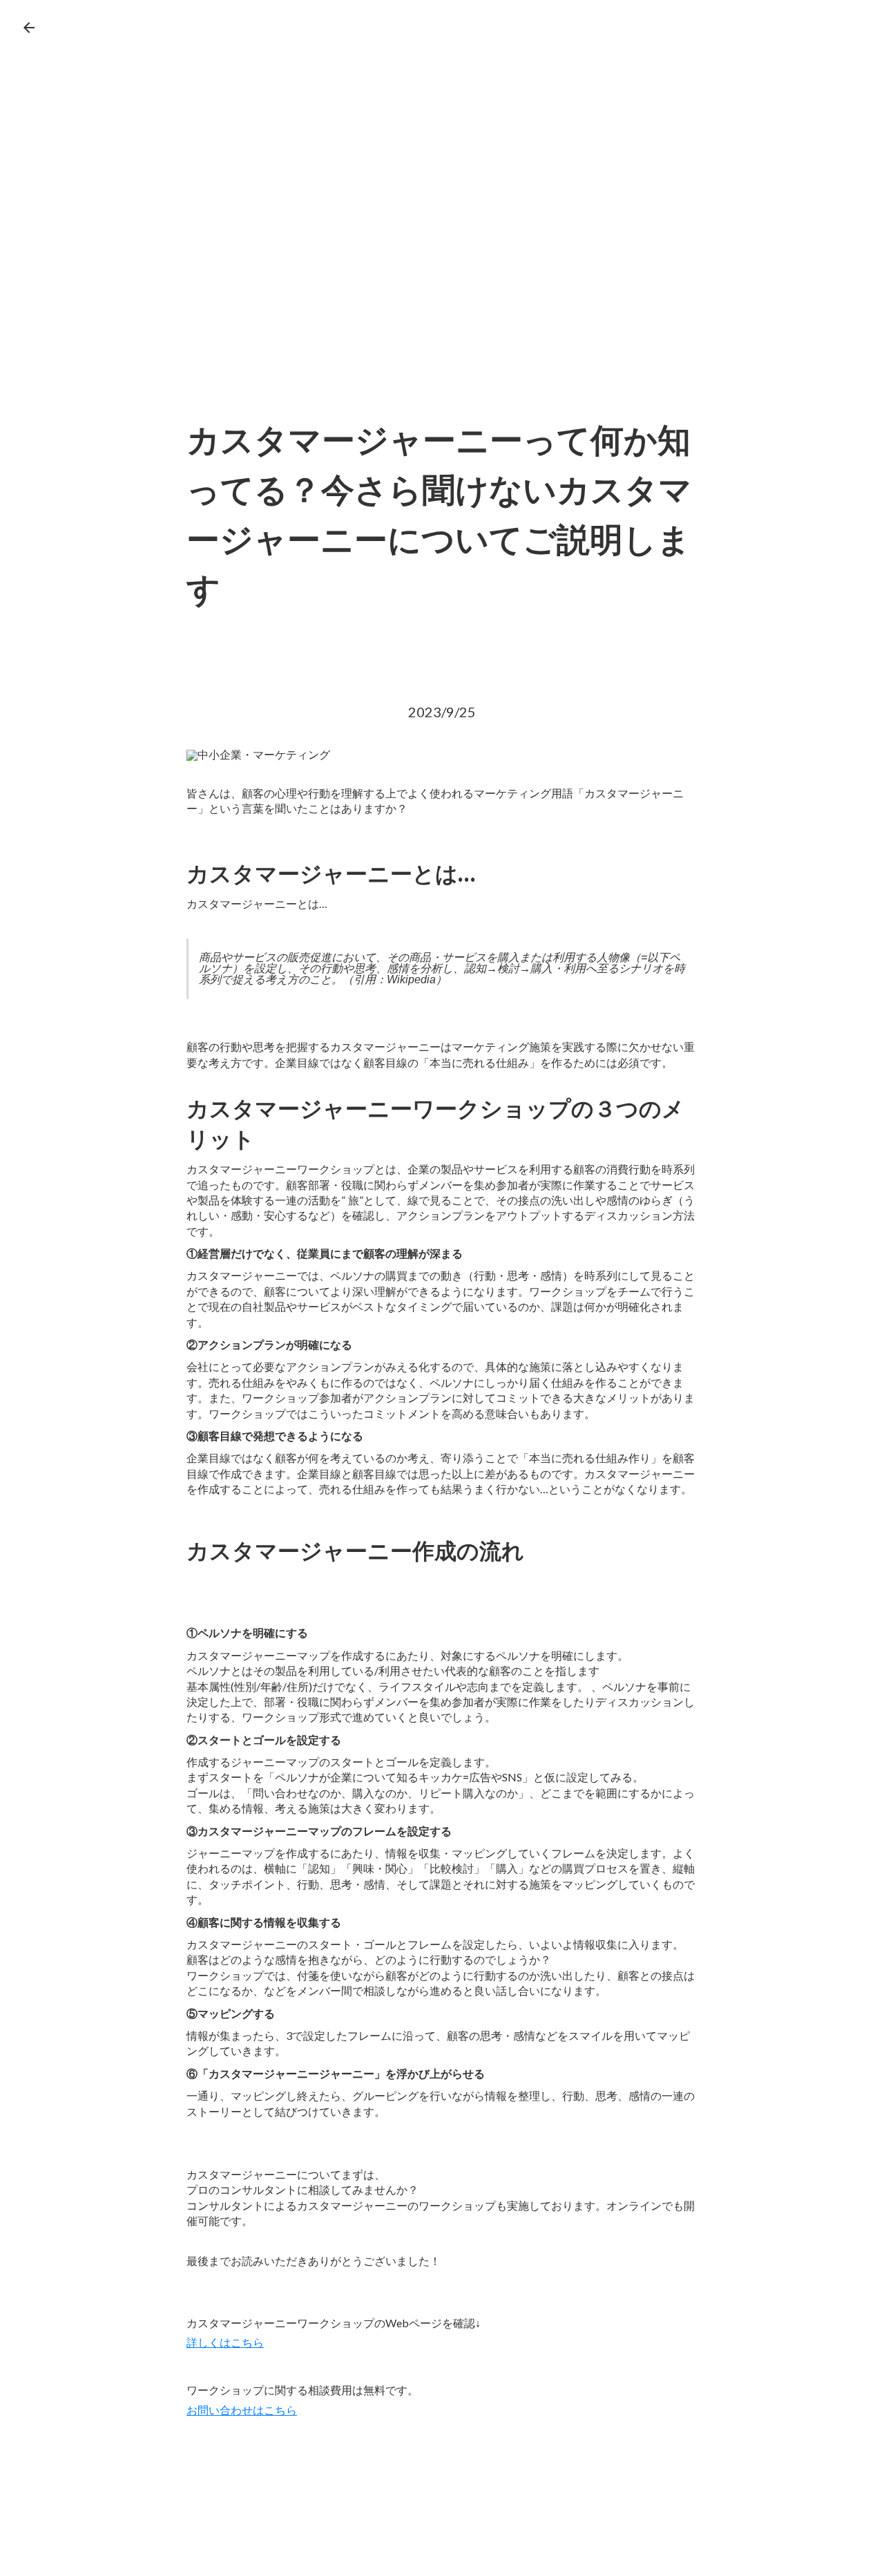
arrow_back (29, 28)
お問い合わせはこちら (242, 2411)
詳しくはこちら (225, 2343)
